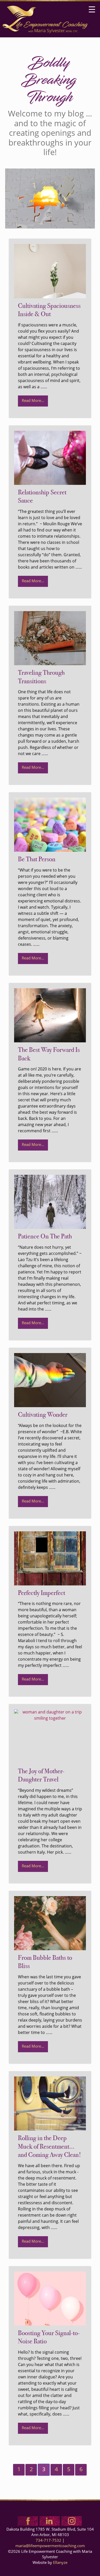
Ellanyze (60, 2563)
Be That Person (37, 860)
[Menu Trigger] (92, 10)
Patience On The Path (45, 1237)
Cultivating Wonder (43, 1415)
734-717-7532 (48, 2541)
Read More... (33, 401)
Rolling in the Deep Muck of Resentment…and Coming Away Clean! (49, 2147)
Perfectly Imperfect (42, 1593)
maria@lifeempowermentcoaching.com (50, 2546)
